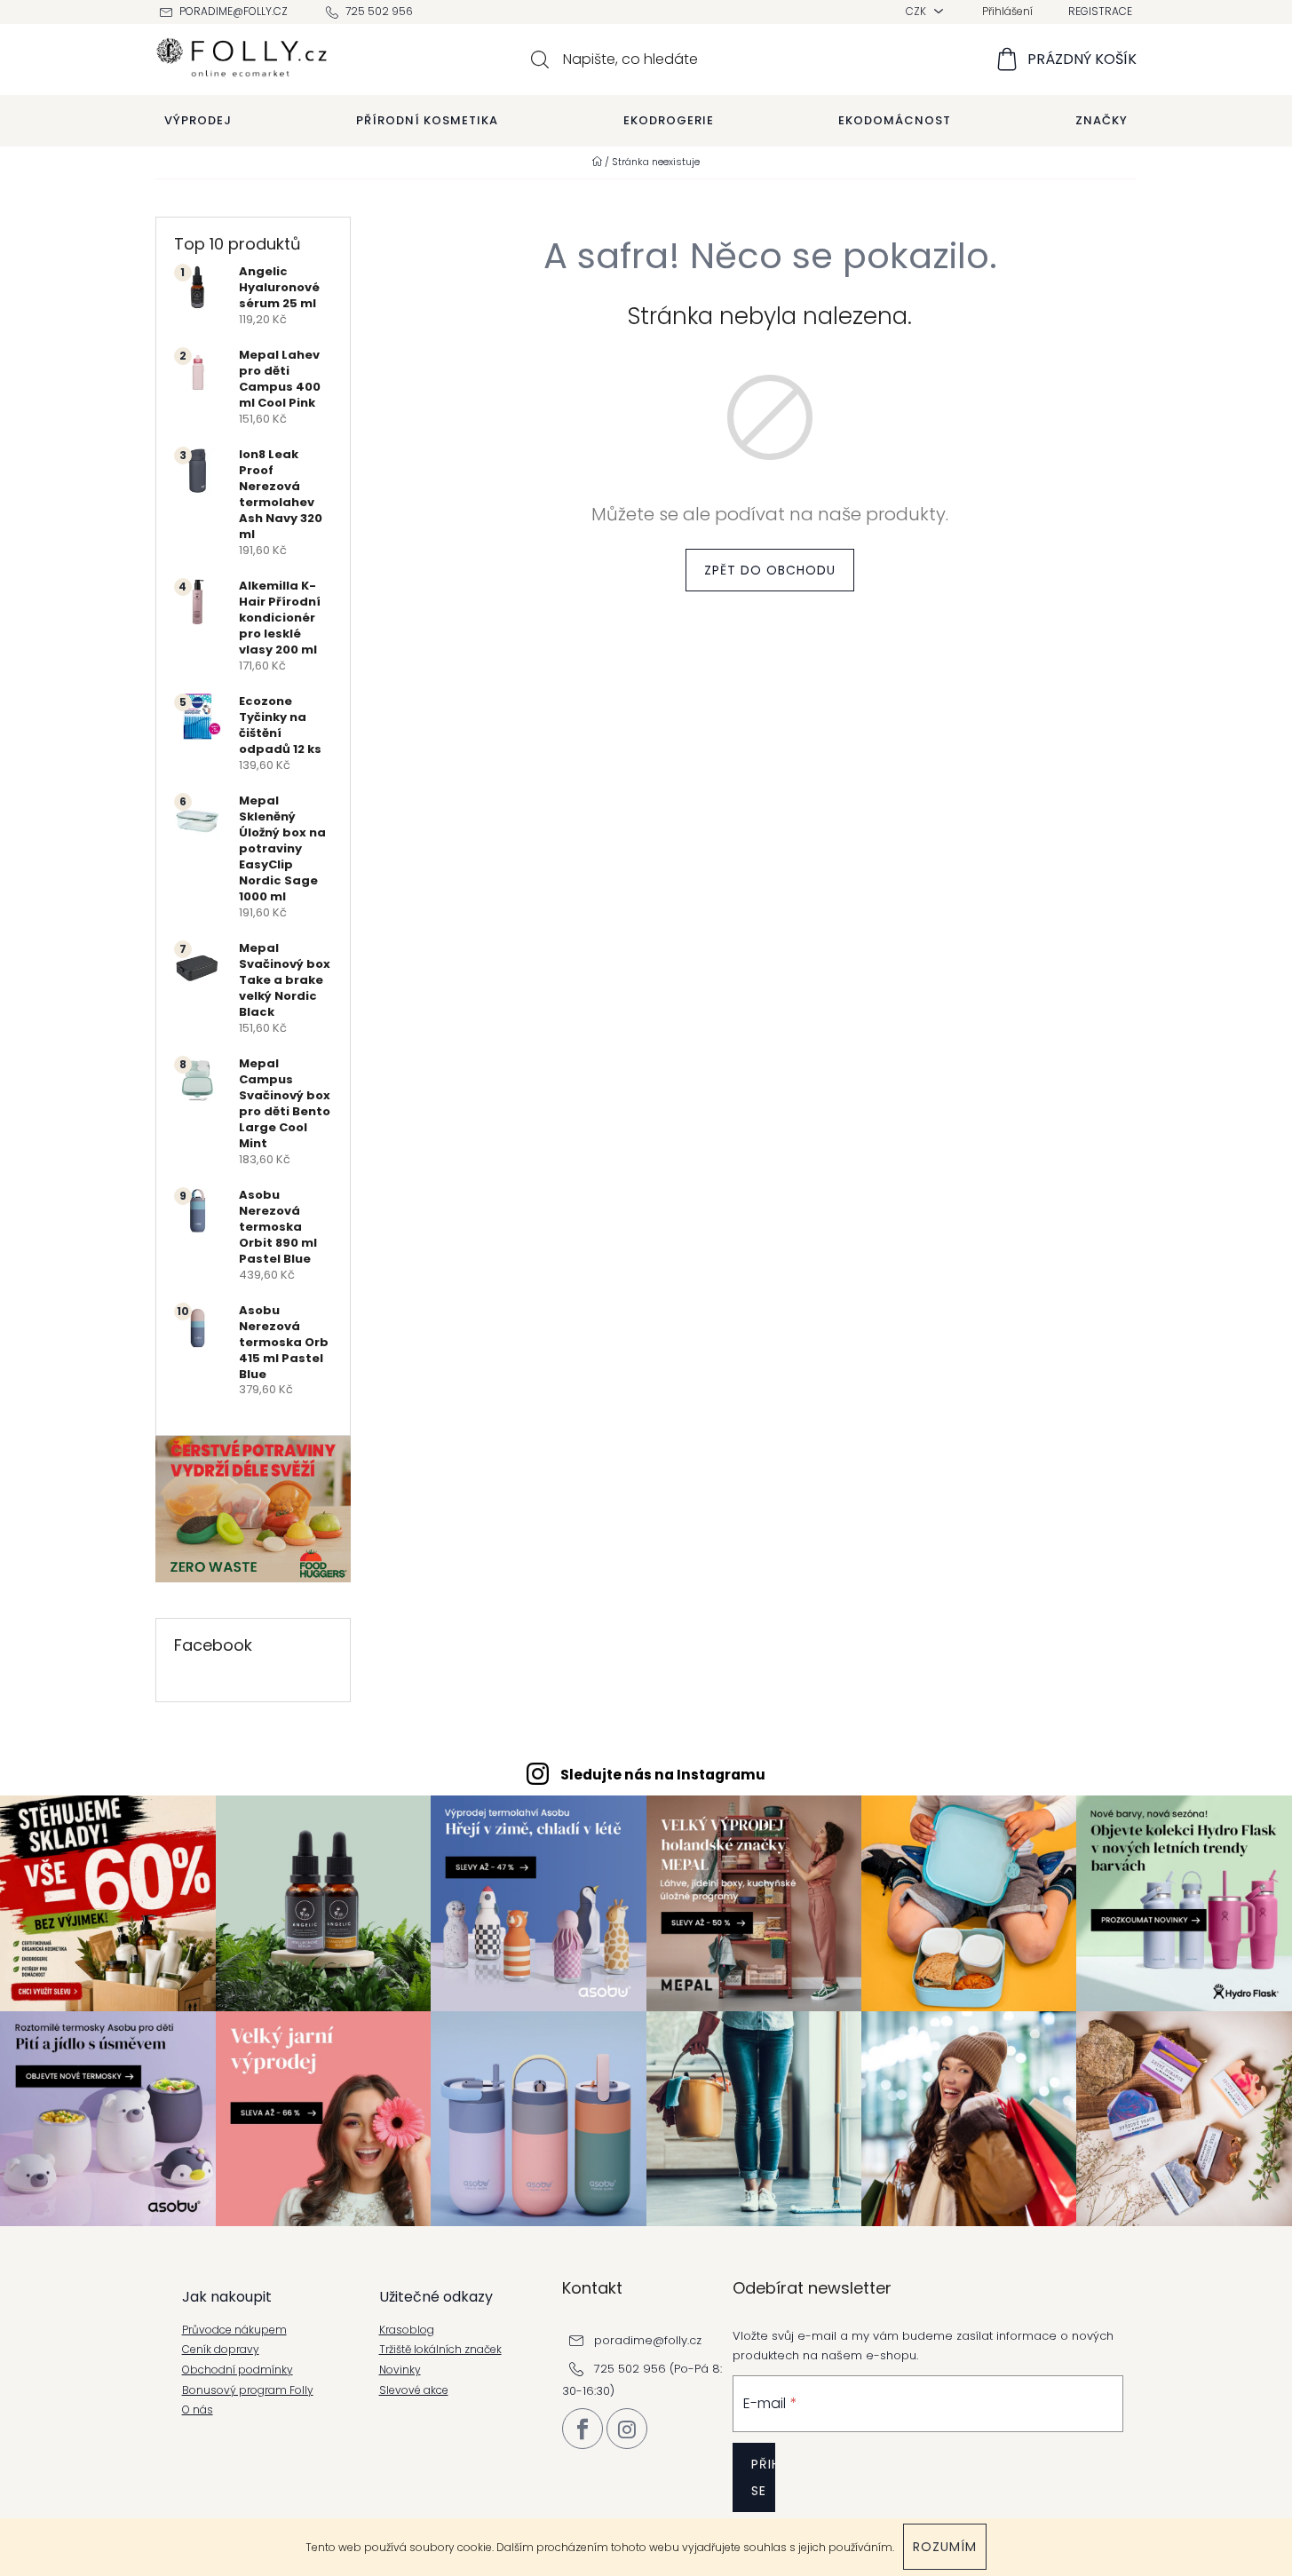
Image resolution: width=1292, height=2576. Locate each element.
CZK (917, 11)
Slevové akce (414, 2390)
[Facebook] (583, 2429)
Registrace (1100, 11)
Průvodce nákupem (234, 2330)
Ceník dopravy (221, 2350)
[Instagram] (627, 2429)
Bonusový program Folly (248, 2390)
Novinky (400, 2370)
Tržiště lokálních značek (440, 2350)
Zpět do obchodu (770, 570)
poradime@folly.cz (234, 11)
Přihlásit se (763, 2477)
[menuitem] (198, 121)
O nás (198, 2410)
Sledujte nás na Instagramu (663, 1775)
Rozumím (945, 2547)
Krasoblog (407, 2330)
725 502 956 (379, 11)
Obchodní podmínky (238, 2370)
